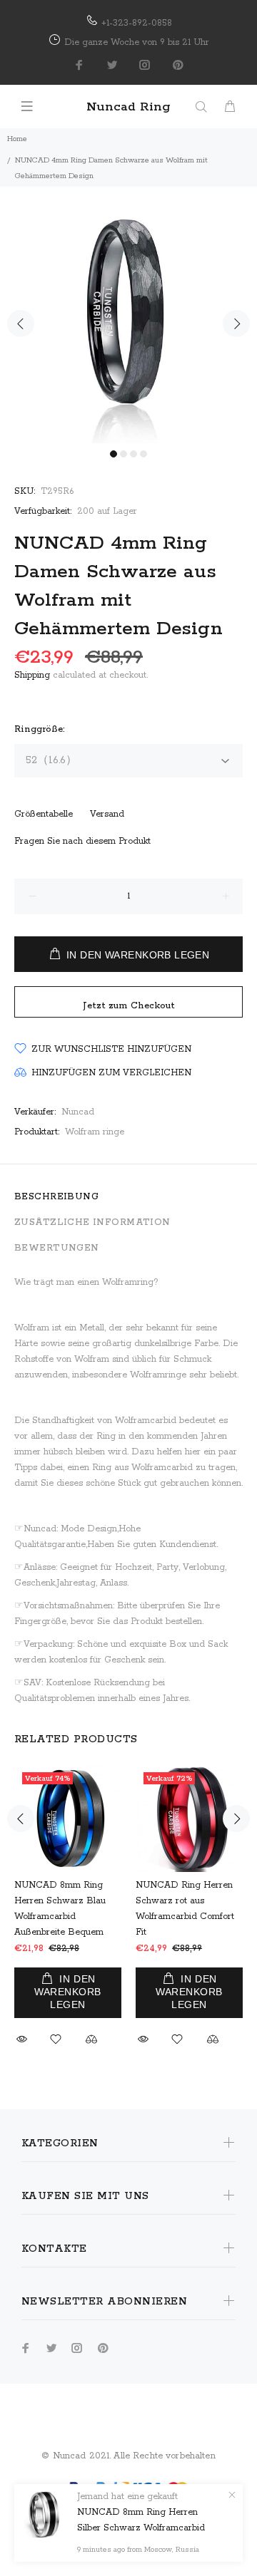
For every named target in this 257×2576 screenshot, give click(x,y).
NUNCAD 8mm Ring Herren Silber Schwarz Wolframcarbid (141, 2520)
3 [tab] (133, 454)
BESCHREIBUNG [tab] (56, 1197)
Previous (21, 324)
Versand (107, 814)
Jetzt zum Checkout (129, 1006)
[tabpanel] (128, 315)
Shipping (32, 675)
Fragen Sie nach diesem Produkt (82, 841)
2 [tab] (124, 454)
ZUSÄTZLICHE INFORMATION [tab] (92, 1222)
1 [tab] (114, 454)
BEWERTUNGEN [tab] (57, 1248)
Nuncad (78, 1112)
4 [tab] (143, 454)
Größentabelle (44, 814)
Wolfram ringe (95, 1132)
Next (236, 324)
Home (17, 139)
